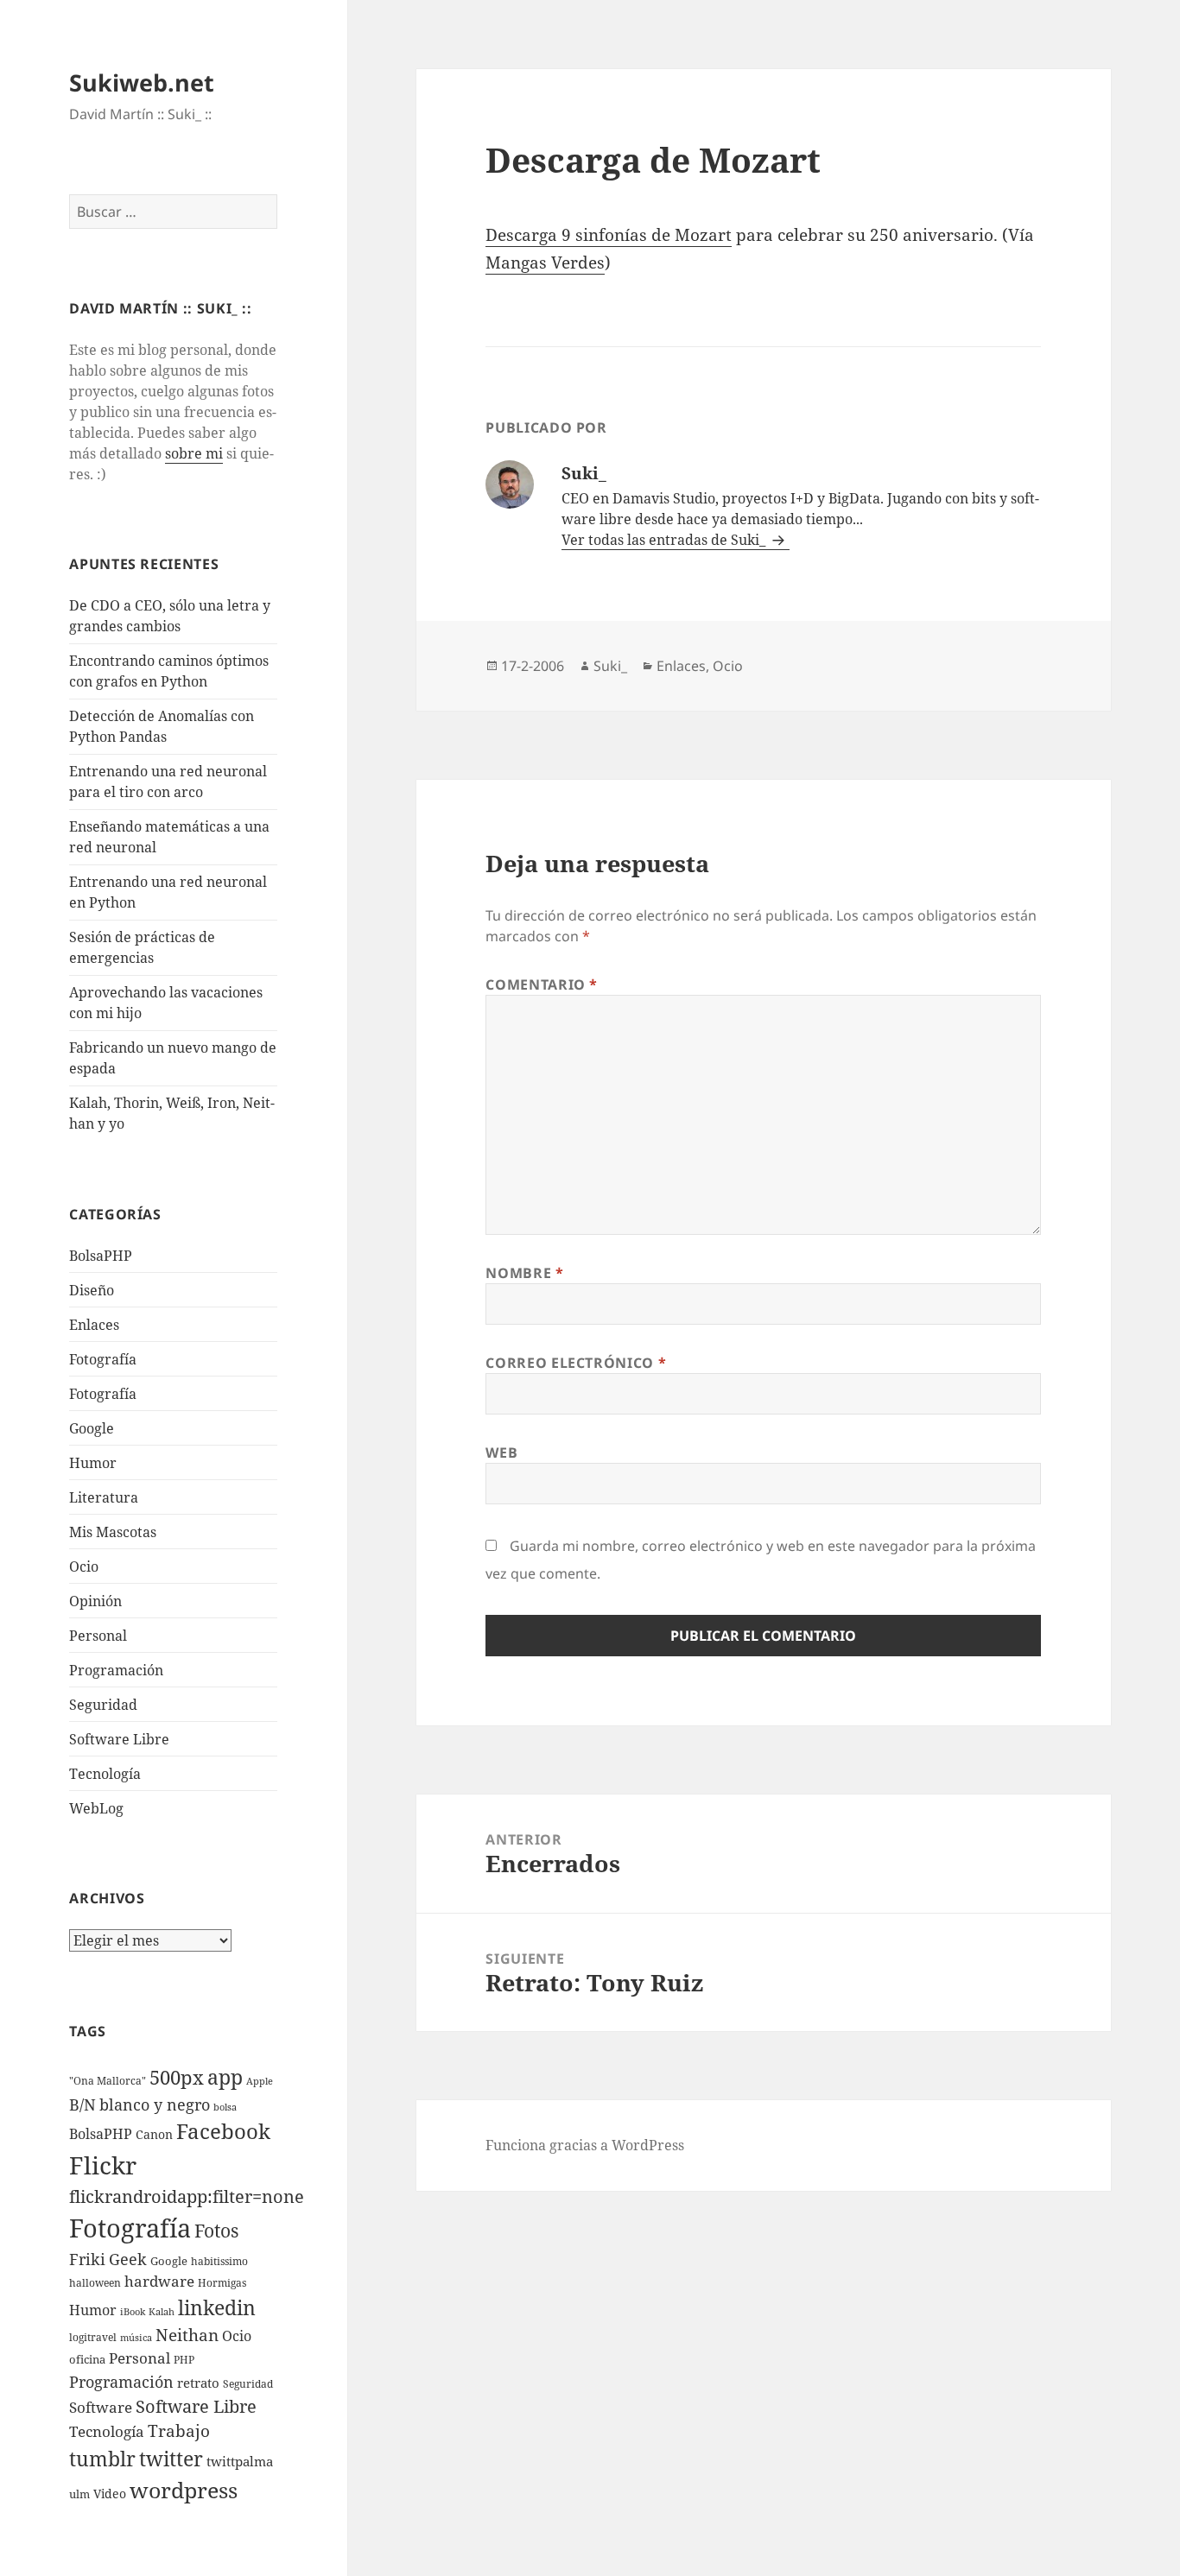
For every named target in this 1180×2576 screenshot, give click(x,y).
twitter (171, 2459)
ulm (79, 2494)
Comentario (542, 984)
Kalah (162, 2312)
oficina (87, 2359)
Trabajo (179, 2431)
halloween (95, 2283)
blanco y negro (155, 2104)
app (225, 2077)
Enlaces (94, 1325)
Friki (87, 2259)
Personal (98, 1636)
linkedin (217, 2307)
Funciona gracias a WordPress (585, 2145)
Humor (93, 1463)
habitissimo (219, 2261)
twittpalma (240, 2462)
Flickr (103, 2165)
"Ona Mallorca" (108, 2081)
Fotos (216, 2231)
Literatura (104, 1497)
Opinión (95, 1601)
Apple (260, 2081)
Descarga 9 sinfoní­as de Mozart (609, 235)
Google (92, 1428)
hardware (159, 2281)
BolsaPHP (101, 1256)
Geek (128, 2259)
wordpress (184, 2490)
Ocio (84, 1566)
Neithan (187, 2335)
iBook (133, 2312)
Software (101, 2407)
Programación (116, 1670)
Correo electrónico (576, 1363)
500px (177, 2077)
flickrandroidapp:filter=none (187, 2196)
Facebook (223, 2131)
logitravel (93, 2337)
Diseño (92, 1290)
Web (501, 1453)
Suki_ (610, 666)
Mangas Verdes (545, 263)
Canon (154, 2134)
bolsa (225, 2107)
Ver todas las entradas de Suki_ (665, 540)
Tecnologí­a (105, 1774)
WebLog (96, 1808)
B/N (82, 2104)
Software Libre (119, 1739)
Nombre (524, 1273)
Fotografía (103, 1394)
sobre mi (194, 453)
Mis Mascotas (113, 1532)
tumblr (102, 2459)
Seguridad (103, 1705)
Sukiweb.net (142, 82)
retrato (198, 2383)
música (136, 2338)
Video (110, 2494)
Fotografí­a (103, 1359)
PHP (184, 2360)
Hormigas (222, 2283)
